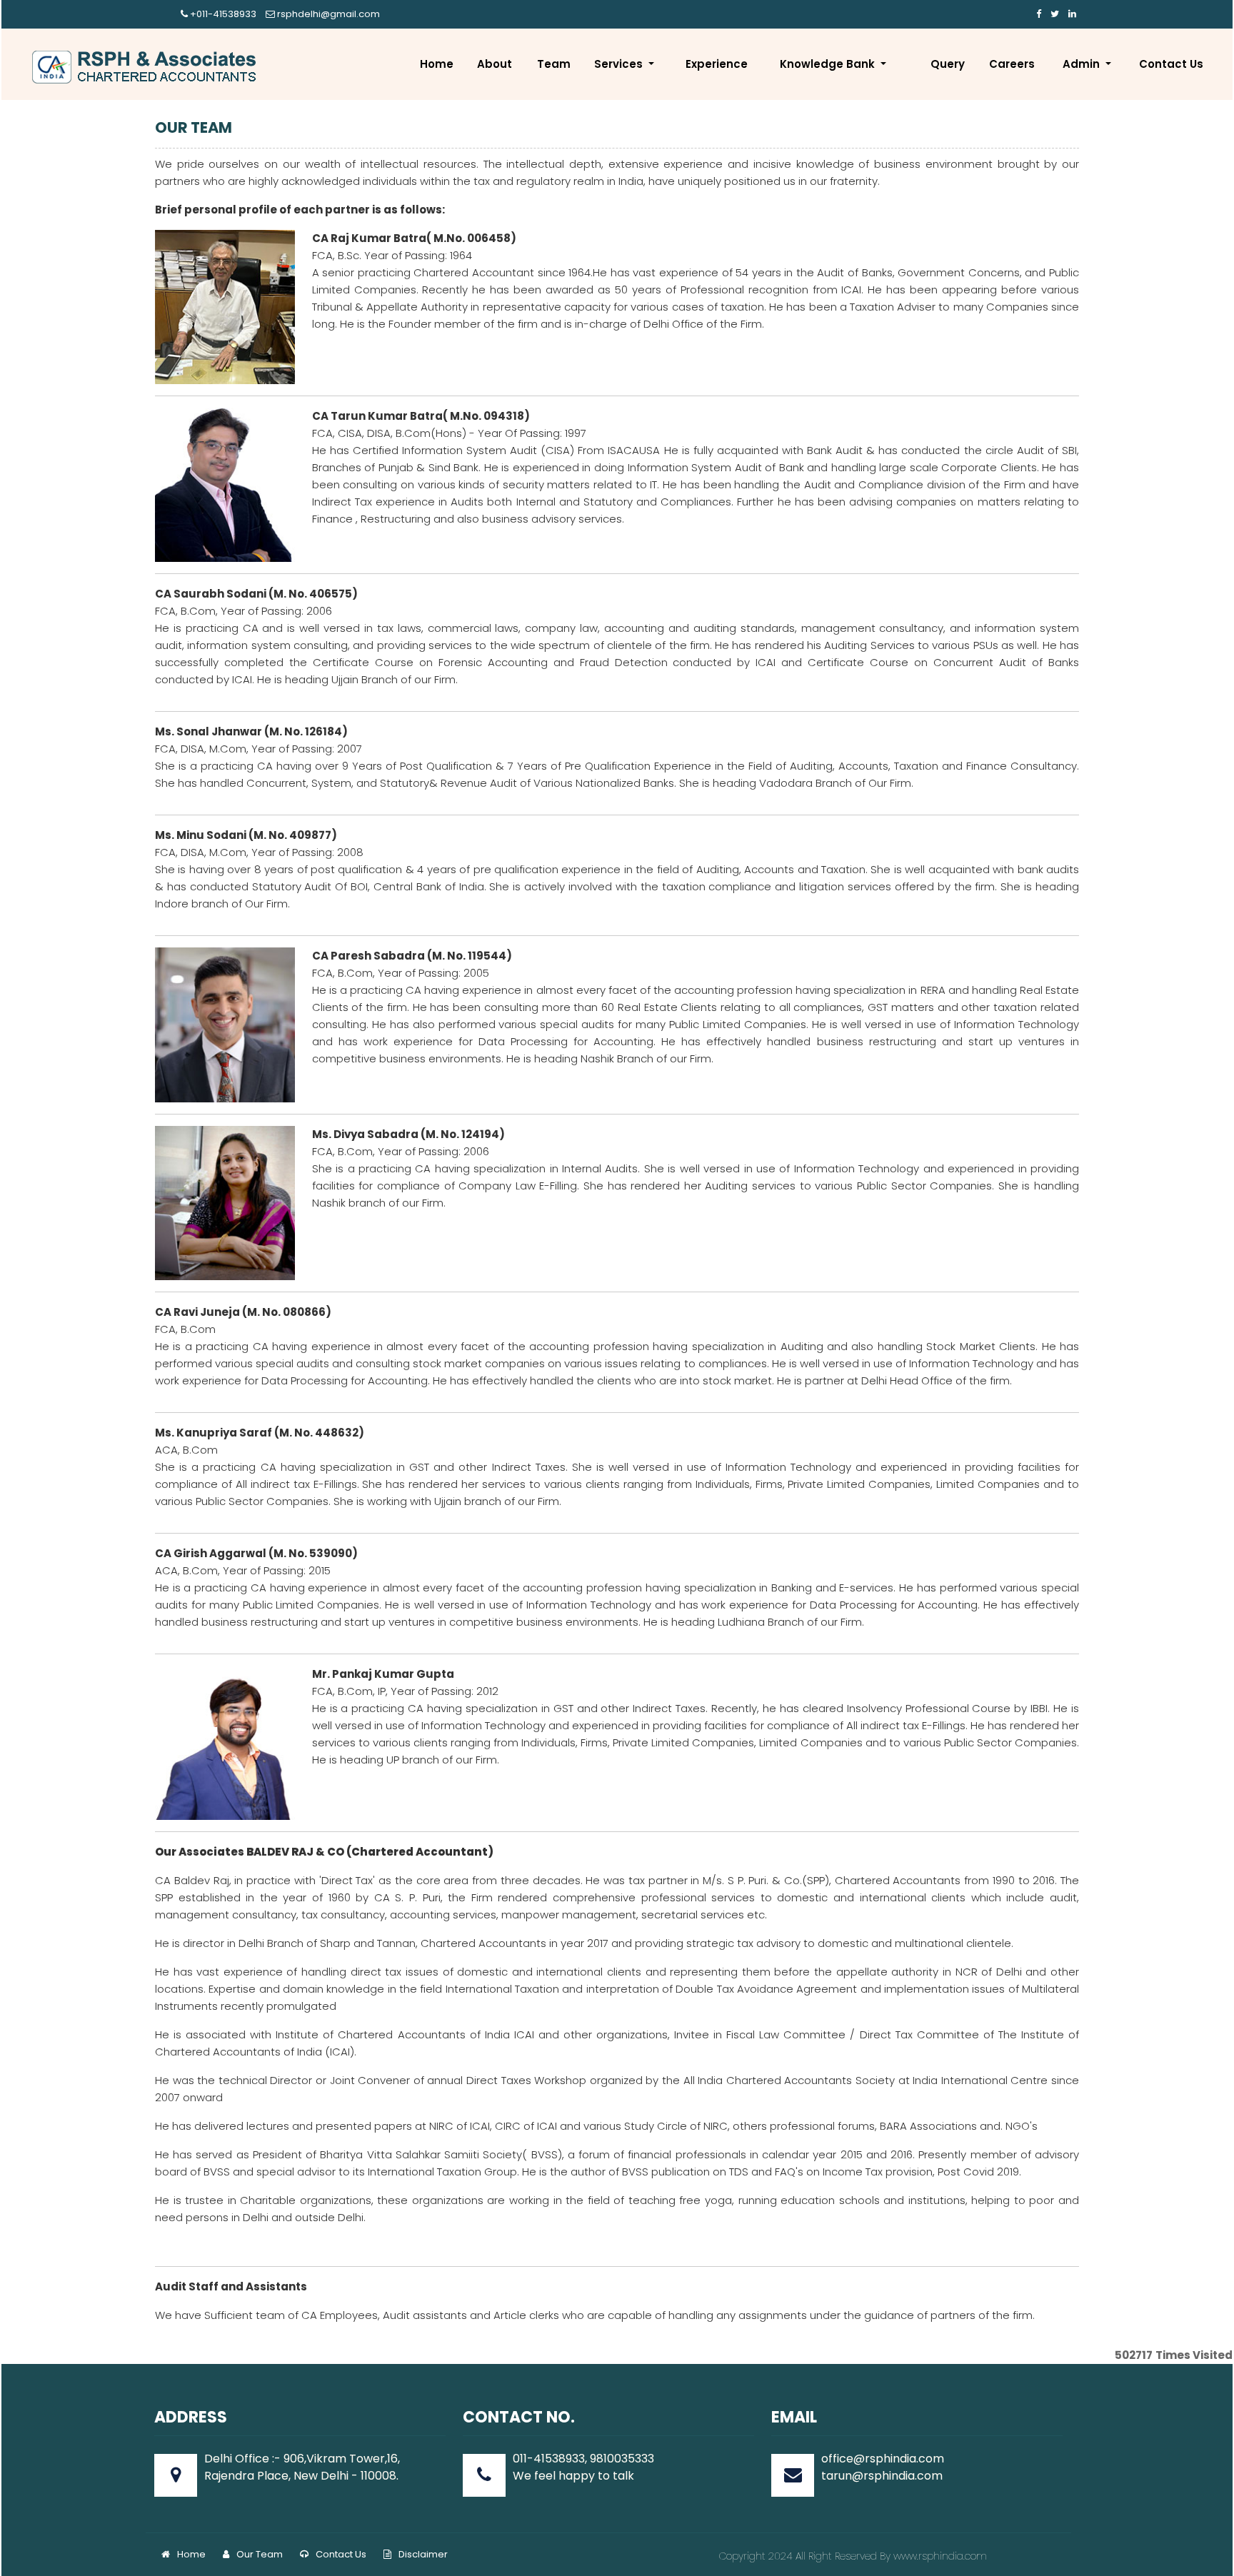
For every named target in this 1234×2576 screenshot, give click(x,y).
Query (948, 64)
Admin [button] (1083, 64)
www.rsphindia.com (939, 2556)
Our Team (260, 2554)
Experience (717, 64)
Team (554, 64)
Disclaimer (423, 2554)
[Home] (146, 67)
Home (437, 64)
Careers (1012, 64)
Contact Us (1171, 64)
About (495, 64)
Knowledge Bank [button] (829, 64)
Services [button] (620, 64)
